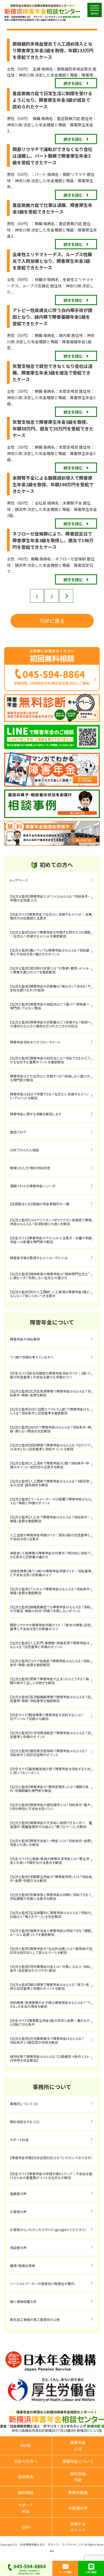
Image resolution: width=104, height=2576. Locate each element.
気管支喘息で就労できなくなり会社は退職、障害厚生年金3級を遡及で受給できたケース (52, 373)
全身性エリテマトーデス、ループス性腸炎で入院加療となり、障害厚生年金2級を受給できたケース (52, 261)
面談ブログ (18, 1132)
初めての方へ (26, 2461)
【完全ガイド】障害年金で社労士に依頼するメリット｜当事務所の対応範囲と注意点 (51, 916)
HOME (26, 2445)
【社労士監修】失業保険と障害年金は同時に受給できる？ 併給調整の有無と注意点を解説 (52, 1896)
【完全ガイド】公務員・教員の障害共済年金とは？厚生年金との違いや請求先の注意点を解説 (50, 1860)
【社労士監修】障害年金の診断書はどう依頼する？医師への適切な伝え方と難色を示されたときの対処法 (50, 1024)
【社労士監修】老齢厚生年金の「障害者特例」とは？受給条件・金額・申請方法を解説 (51, 1878)
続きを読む (73, 83)
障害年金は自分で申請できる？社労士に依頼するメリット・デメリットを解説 (49, 1096)
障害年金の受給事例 (25, 1339)
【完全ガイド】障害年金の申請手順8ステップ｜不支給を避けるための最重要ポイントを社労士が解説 (51, 2176)
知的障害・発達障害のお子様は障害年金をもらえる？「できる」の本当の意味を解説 (50, 2004)
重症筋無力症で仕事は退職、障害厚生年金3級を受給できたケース (52, 208)
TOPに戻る (52, 621)
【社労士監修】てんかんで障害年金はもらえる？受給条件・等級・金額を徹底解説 (51, 1591)
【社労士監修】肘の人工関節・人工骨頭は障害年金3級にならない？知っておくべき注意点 (50, 1294)
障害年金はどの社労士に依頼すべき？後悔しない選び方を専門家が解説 (50, 1078)
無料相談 (26, 2492)
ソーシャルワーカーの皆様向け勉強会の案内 (42, 2283)
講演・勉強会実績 (22, 2265)
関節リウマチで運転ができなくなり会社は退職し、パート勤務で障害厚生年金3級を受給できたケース (52, 156)
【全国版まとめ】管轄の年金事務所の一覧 (40, 1204)
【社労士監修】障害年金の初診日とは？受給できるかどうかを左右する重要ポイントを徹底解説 (50, 1060)
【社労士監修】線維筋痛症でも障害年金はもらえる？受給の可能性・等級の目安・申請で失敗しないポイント (50, 1609)
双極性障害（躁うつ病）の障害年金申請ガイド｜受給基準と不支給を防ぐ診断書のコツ (51, 1573)
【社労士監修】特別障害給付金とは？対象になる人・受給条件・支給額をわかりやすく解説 (50, 1968)
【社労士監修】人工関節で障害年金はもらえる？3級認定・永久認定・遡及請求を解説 (50, 1483)
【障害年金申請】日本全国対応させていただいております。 (51, 2158)
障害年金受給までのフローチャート (35, 1042)
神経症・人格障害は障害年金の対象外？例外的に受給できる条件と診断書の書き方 (50, 1555)
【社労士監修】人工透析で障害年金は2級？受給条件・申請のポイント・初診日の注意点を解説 (50, 1465)
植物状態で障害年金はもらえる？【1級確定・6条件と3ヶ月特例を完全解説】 (50, 2058)
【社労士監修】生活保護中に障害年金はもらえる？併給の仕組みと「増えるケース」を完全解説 (50, 1914)
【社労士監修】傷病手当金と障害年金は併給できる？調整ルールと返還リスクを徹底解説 (50, 1932)
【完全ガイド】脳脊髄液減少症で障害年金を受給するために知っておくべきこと (50, 1771)
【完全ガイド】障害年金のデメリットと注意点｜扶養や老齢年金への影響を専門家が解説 (51, 1240)
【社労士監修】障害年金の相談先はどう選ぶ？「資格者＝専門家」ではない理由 (50, 1006)
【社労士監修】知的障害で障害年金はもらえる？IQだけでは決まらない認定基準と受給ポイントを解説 (50, 1447)
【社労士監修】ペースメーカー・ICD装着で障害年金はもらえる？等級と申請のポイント (50, 1501)
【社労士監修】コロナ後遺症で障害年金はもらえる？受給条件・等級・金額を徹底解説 (50, 1663)
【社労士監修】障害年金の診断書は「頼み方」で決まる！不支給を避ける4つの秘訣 (50, 988)
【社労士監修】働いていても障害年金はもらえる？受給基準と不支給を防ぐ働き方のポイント (50, 952)
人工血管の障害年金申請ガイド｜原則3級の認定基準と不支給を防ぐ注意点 (50, 1537)
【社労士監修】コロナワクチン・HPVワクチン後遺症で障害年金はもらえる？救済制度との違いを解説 (51, 1222)
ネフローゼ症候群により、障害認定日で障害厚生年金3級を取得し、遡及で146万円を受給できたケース (53, 540)
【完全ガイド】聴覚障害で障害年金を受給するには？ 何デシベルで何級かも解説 (52, 1717)
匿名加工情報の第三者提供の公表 (35, 2319)
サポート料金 (19, 2140)
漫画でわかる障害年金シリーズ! (33, 1186)
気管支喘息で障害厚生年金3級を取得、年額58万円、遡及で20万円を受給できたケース (53, 429)
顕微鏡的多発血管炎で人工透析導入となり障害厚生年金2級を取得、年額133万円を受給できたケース (53, 50)
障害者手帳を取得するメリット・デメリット (39, 1258)
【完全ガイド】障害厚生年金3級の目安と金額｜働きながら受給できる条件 (50, 2022)
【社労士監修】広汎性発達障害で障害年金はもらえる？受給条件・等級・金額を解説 (50, 1393)
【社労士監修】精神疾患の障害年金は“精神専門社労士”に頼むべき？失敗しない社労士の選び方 (50, 1276)
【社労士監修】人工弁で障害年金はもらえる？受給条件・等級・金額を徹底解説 (50, 1519)
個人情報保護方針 (23, 2301)
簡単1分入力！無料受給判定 (30, 1168)
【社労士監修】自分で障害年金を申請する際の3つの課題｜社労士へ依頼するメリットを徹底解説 (50, 934)
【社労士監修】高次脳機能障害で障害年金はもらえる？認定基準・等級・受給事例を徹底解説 (50, 1699)
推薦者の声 (18, 2194)
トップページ (19, 880)
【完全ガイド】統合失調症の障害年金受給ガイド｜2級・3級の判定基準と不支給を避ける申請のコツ (50, 1375)
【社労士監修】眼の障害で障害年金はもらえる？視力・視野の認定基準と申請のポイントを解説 (50, 1986)
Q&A (26, 2527)
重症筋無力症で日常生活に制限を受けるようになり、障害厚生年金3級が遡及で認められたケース (52, 100)
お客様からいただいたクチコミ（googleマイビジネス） (48, 2230)
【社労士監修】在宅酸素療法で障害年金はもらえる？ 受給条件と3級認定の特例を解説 (54, 2040)
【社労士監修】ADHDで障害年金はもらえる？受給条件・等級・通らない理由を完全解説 (50, 1429)
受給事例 (26, 2477)
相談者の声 (18, 2247)
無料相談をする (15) (25, 2122)
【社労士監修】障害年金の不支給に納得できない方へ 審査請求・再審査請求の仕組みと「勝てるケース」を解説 (51, 1825)
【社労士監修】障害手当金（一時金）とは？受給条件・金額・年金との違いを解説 (51, 1843)
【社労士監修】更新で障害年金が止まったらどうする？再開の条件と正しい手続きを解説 (50, 1681)
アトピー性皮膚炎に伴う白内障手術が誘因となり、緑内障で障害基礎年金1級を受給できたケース (52, 317)
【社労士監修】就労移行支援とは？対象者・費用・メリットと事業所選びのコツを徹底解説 (50, 970)
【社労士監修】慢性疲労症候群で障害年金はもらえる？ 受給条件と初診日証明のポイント (52, 1753)
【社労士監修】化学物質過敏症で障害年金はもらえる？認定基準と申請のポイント (50, 1735)
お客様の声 (18, 2212)
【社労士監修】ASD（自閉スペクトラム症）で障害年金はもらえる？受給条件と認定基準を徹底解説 (50, 1411)
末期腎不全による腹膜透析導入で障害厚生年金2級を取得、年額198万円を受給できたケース (53, 484)
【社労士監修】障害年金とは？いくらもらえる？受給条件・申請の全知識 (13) (50, 898)
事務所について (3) (24, 2104)
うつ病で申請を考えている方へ (32, 1357)
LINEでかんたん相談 (24, 1150)
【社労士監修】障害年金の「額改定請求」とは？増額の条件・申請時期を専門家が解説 (49, 1789)
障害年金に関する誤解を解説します (37, 1114)
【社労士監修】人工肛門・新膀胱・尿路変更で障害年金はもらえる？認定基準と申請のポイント (50, 1645)
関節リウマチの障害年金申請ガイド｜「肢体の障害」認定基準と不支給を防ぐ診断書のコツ (50, 1627)
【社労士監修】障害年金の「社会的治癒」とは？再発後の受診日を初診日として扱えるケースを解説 (51, 1950)
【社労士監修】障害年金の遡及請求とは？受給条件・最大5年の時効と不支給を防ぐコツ (50, 1807)
